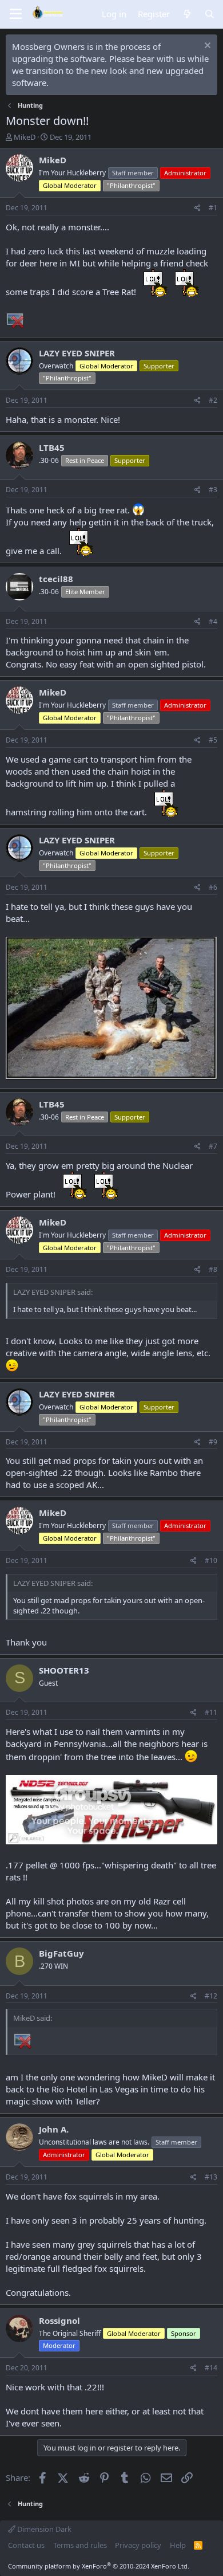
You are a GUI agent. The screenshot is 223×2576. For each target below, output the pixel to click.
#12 (211, 1996)
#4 (213, 621)
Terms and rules (80, 2545)
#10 (211, 1560)
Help (178, 2545)
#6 (213, 887)
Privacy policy (138, 2545)
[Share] (198, 208)
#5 (213, 740)
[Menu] (16, 14)
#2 (213, 400)
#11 (211, 1712)
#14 (211, 2368)
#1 (213, 208)
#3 (213, 490)
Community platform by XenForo (99, 2566)
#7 (213, 1146)
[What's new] (187, 14)
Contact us (26, 2545)
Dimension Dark (43, 2529)
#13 (211, 2177)
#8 (213, 1269)
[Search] (210, 14)
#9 (213, 1442)
